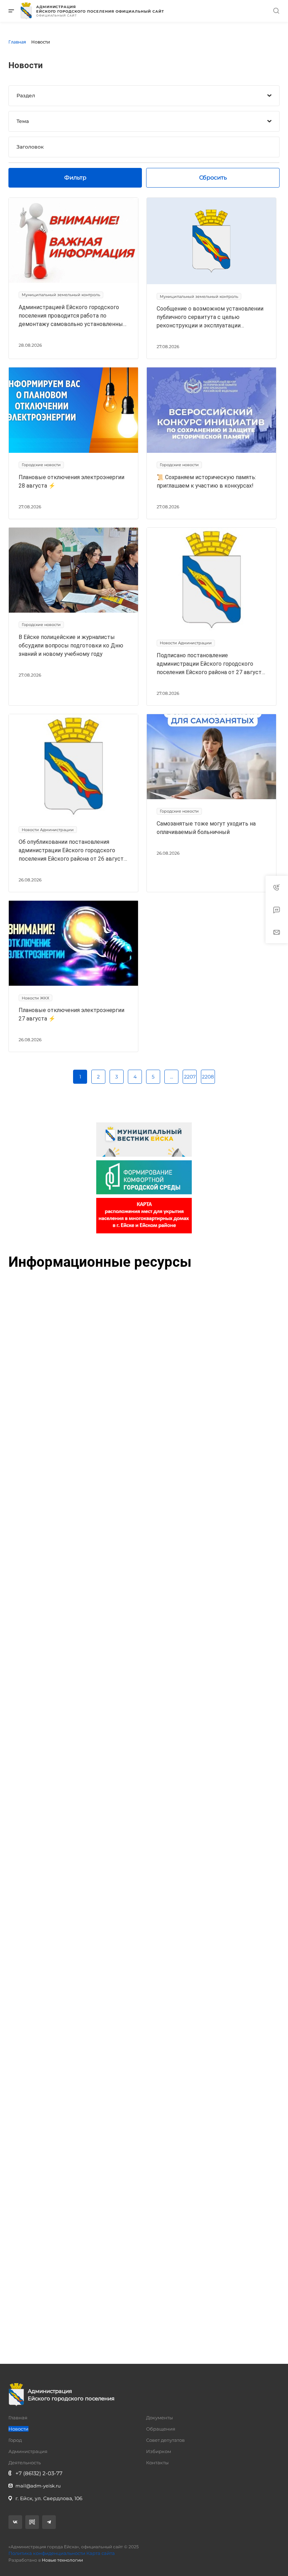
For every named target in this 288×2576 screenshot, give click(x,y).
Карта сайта (101, 2553)
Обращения (161, 2429)
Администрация (28, 2451)
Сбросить (213, 178)
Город (15, 2440)
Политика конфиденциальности (47, 2553)
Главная (18, 2418)
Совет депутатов (165, 2440)
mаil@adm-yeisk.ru (38, 2486)
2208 (208, 1077)
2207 (190, 1077)
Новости (18, 2429)
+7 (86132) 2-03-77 (39, 2473)
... (172, 1077)
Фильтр (75, 178)
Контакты (157, 2463)
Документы (159, 2418)
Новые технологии (62, 2560)
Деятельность (25, 2463)
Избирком (159, 2451)
